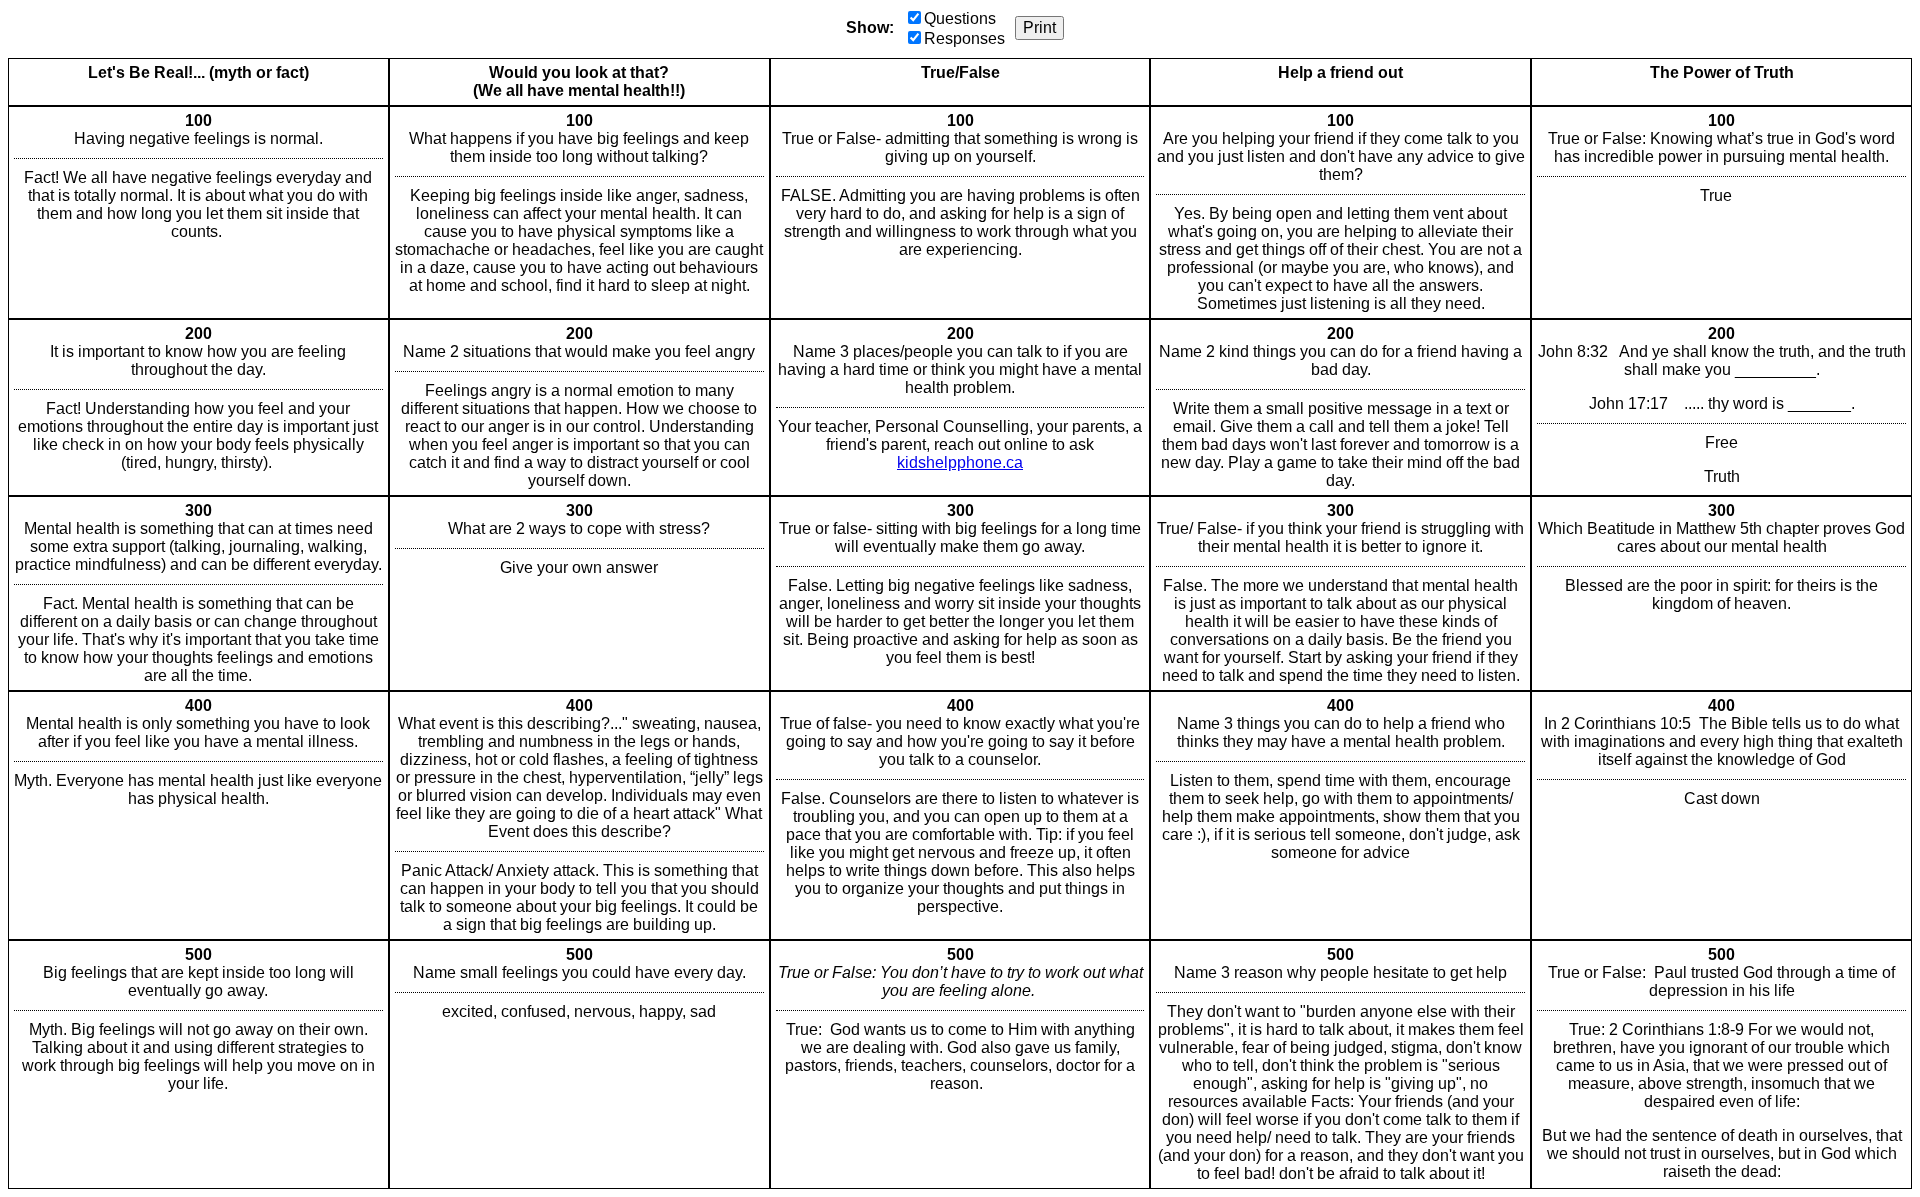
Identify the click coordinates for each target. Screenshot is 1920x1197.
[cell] (198, 212)
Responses (964, 38)
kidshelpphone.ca (960, 462)
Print (1039, 27)
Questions (960, 18)
